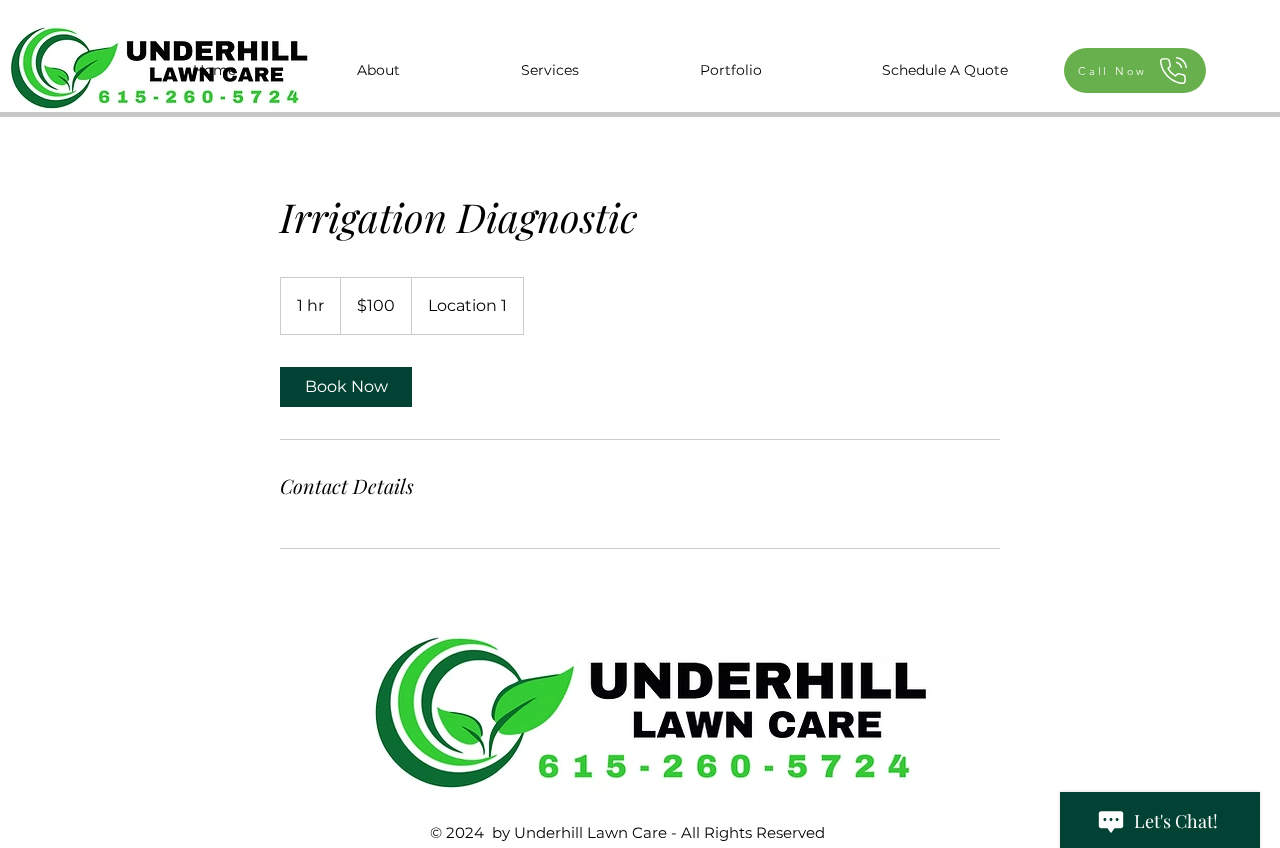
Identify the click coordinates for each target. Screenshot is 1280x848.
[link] (346, 387)
